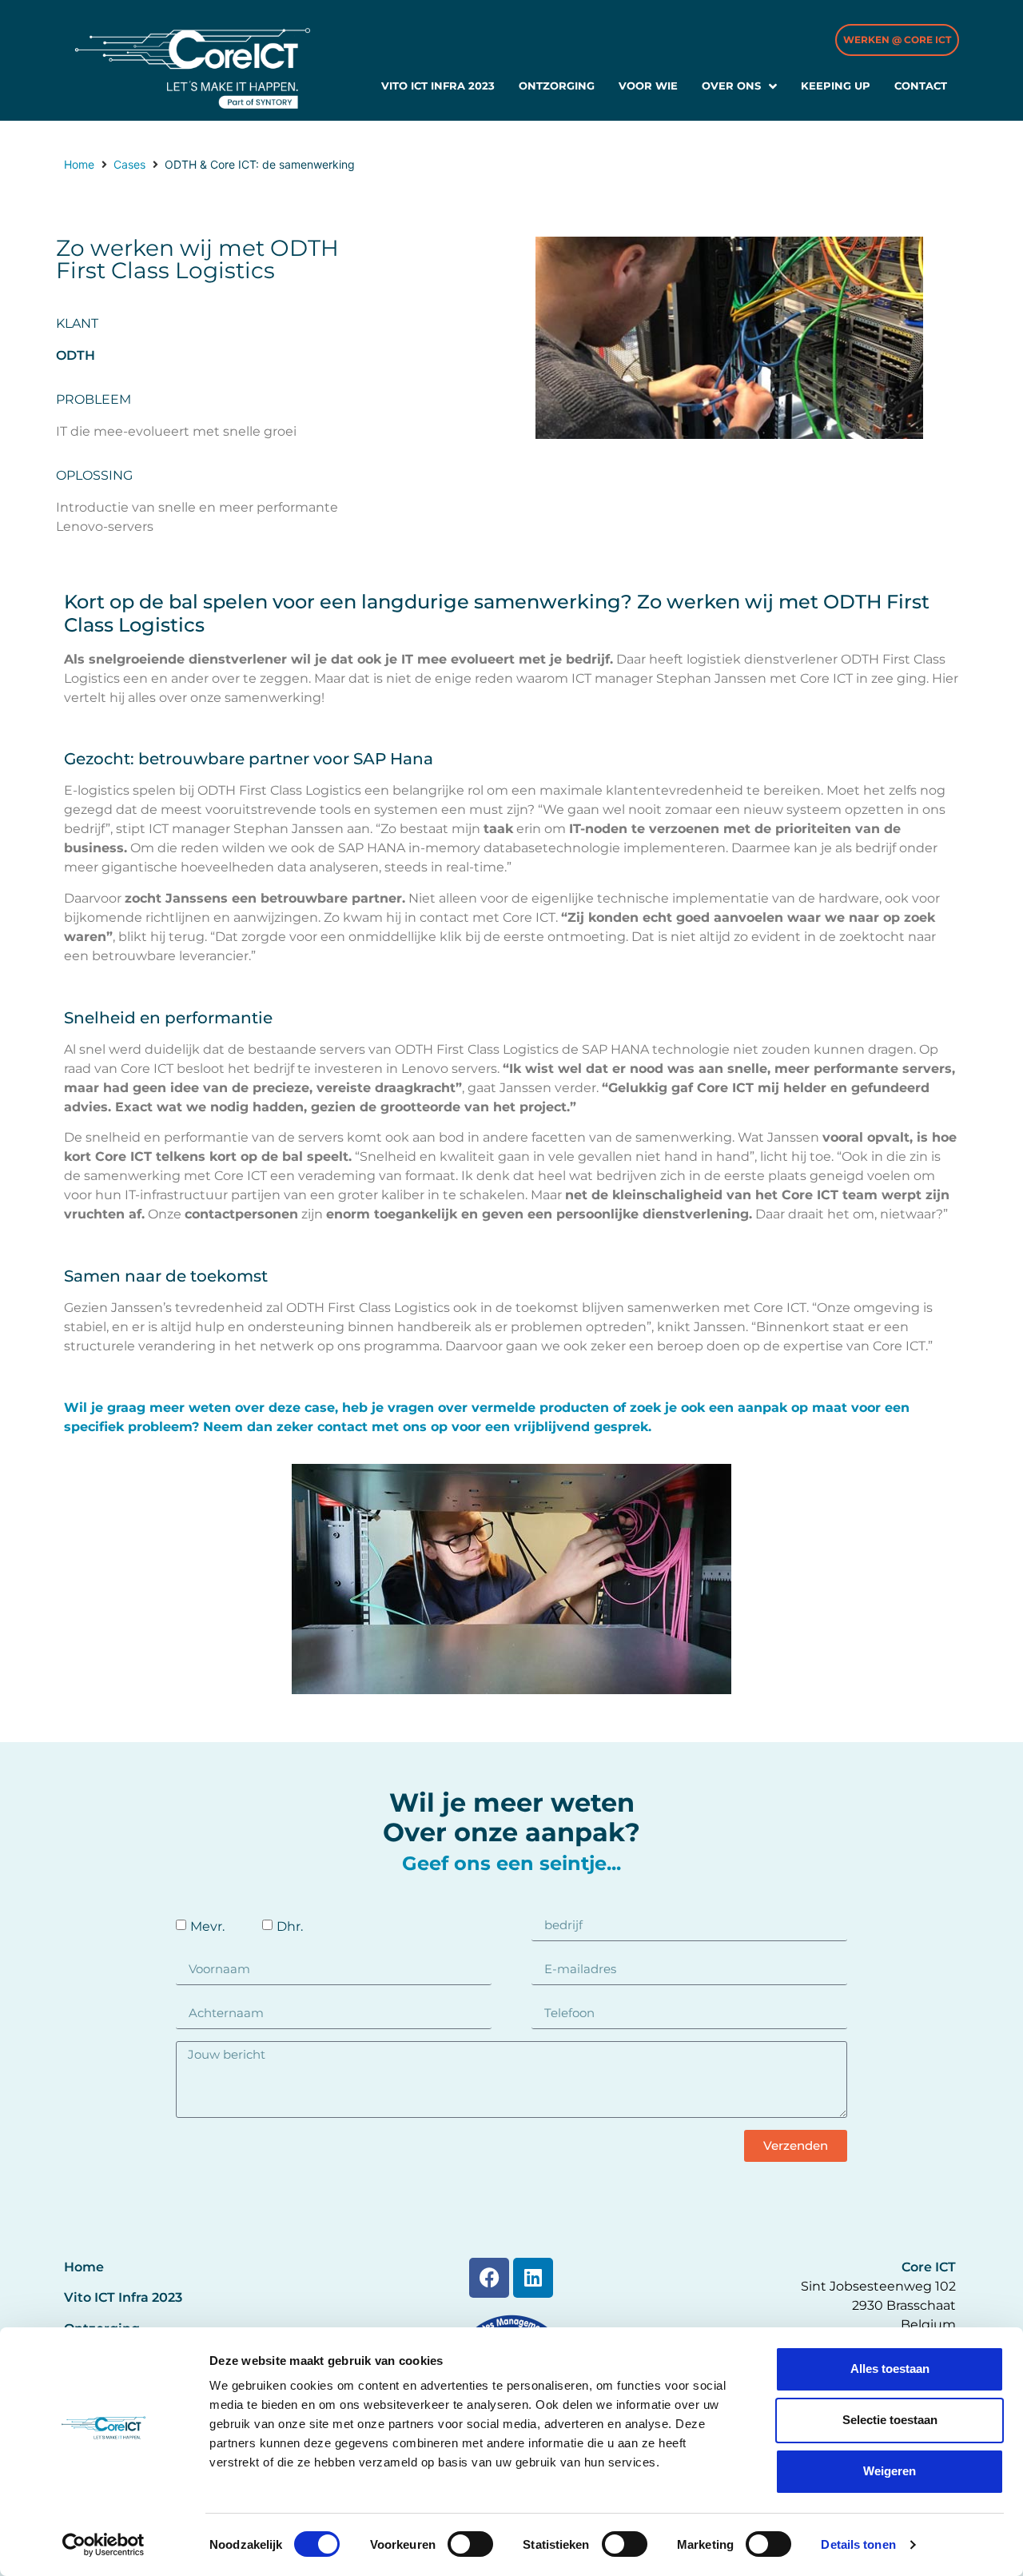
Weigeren (890, 2471)
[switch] (470, 2544)
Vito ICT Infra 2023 (123, 2297)
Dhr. (290, 1926)
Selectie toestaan (890, 2420)
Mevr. (207, 1926)
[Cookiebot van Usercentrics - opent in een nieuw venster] (103, 2545)
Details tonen (858, 2544)
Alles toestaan (890, 2369)
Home (79, 164)
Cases (129, 164)
